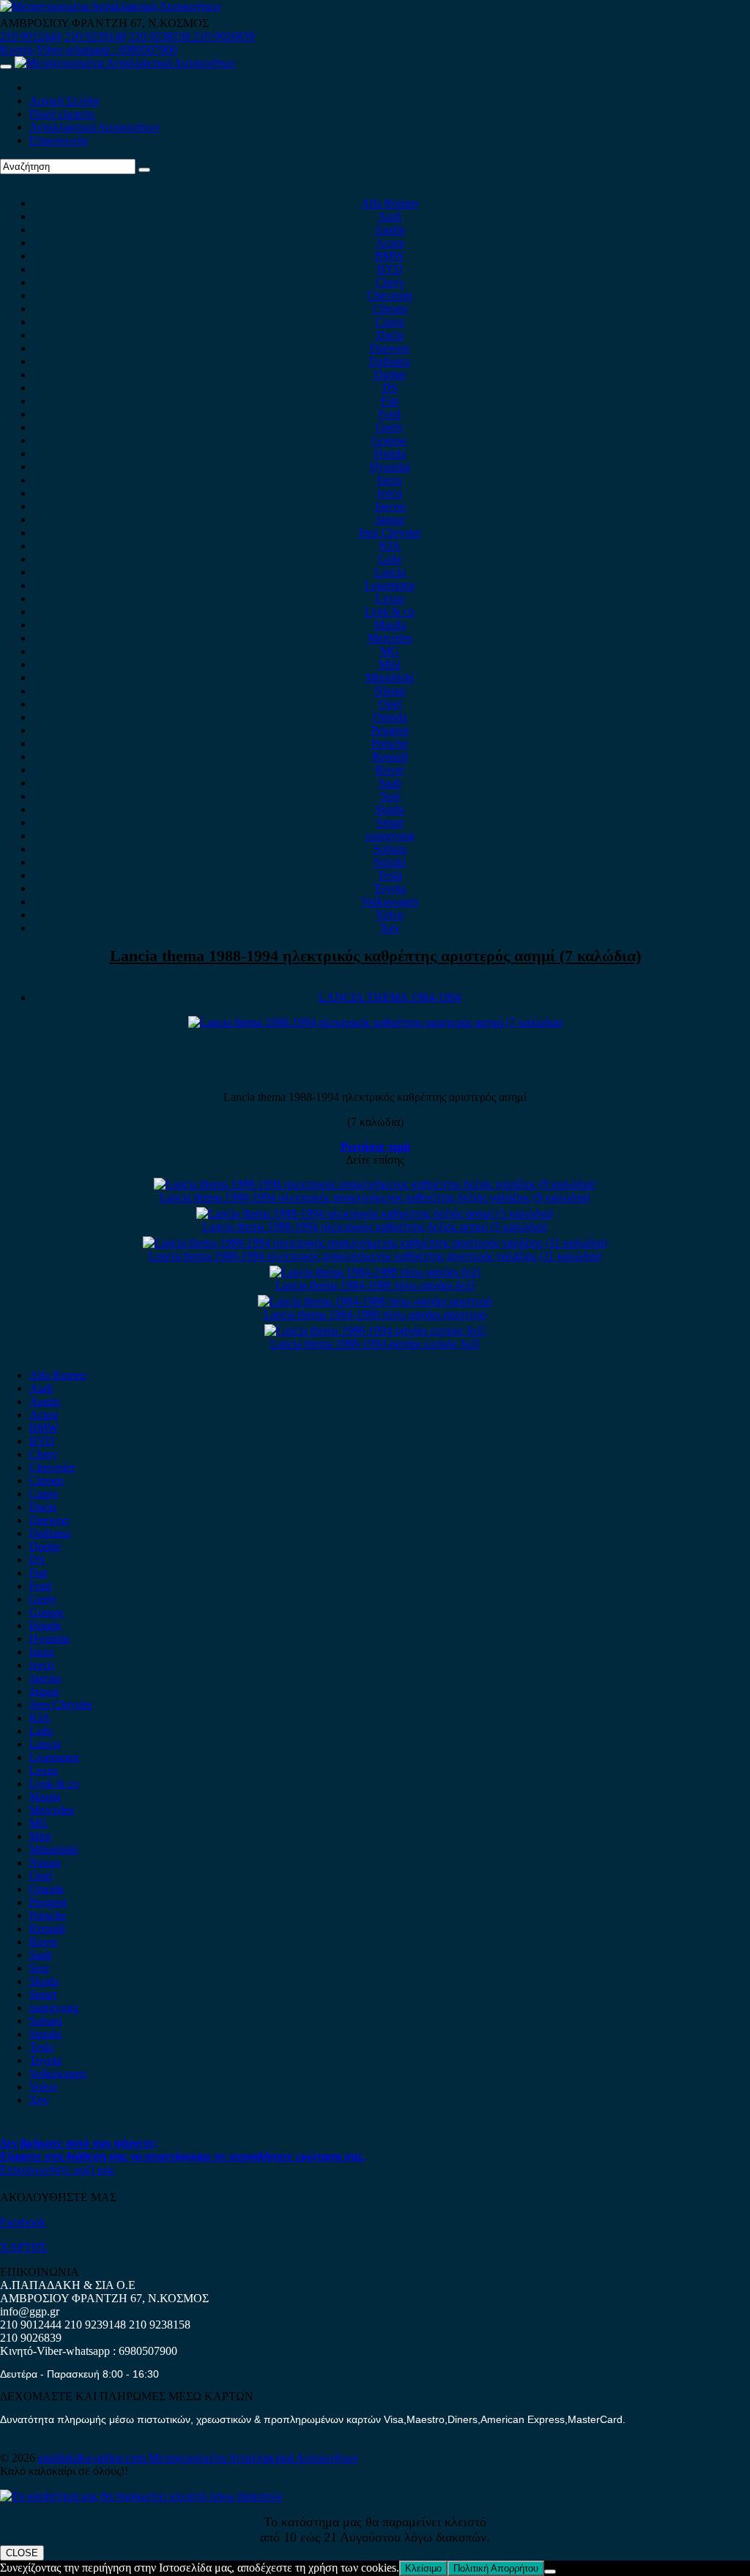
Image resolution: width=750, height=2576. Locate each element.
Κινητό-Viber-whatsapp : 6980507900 (89, 49)
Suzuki (390, 862)
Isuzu (390, 480)
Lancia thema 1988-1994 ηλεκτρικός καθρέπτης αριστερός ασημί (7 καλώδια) (375, 956)
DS (390, 388)
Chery (390, 282)
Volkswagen (390, 901)
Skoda (390, 809)
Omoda (390, 717)
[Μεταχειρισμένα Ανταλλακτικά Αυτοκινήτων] (141, 2496)
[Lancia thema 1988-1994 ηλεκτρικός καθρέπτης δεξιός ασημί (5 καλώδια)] (375, 1213)
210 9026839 (224, 36)
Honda (390, 453)
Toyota (390, 888)
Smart (390, 822)
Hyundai (390, 467)
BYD (390, 269)
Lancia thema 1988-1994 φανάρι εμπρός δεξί (375, 1344)
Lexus (390, 598)
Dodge (390, 374)
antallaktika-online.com (93, 2458)
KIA (390, 546)
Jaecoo (390, 506)
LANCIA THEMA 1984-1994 (390, 997)
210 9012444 (31, 36)
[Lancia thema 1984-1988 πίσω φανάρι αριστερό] (375, 1301)
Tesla (390, 875)
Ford (390, 414)
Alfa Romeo (390, 203)
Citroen (390, 309)
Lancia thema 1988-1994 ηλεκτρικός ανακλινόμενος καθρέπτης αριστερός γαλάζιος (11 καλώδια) (375, 1256)
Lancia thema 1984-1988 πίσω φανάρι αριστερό (375, 1314)
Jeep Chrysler (390, 533)
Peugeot (390, 730)
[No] (550, 2572)
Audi (390, 216)
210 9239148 (95, 36)
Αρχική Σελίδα (64, 101)
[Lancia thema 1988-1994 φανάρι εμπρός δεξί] (375, 1330)
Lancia (390, 572)
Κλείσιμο (423, 2568)
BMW (390, 256)
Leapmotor (390, 585)
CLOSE (22, 2553)
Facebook (23, 2222)
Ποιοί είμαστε (62, 114)
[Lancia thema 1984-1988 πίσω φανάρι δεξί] (375, 1272)
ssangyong (390, 836)
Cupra (390, 322)
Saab (390, 783)
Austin (390, 229)
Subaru (390, 849)
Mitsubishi (390, 677)
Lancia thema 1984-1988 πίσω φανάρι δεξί (375, 1285)
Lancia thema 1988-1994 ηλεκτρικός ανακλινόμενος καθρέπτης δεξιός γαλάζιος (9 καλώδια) (375, 1197)
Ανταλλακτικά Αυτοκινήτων (94, 127)
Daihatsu (390, 361)
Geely (390, 427)
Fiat (390, 401)
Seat (390, 796)
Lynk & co (390, 612)
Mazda (390, 625)
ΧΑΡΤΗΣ (23, 2247)
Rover (390, 770)
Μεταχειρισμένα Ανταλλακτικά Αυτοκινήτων (253, 2458)
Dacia (390, 335)
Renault (390, 757)
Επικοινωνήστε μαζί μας (57, 2169)
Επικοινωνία (58, 140)
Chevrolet (390, 295)
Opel (390, 704)
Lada (390, 559)
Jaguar (390, 519)
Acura (390, 243)
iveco (390, 493)
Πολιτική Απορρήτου (496, 2568)
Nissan (390, 691)
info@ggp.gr (30, 2311)
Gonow (390, 440)
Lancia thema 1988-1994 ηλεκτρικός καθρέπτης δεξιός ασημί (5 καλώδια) (375, 1227)
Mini (390, 664)
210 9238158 (161, 36)
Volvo (390, 915)
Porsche (390, 743)
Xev (390, 928)
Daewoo (390, 348)
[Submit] (144, 170)
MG (390, 651)
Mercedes (390, 638)
